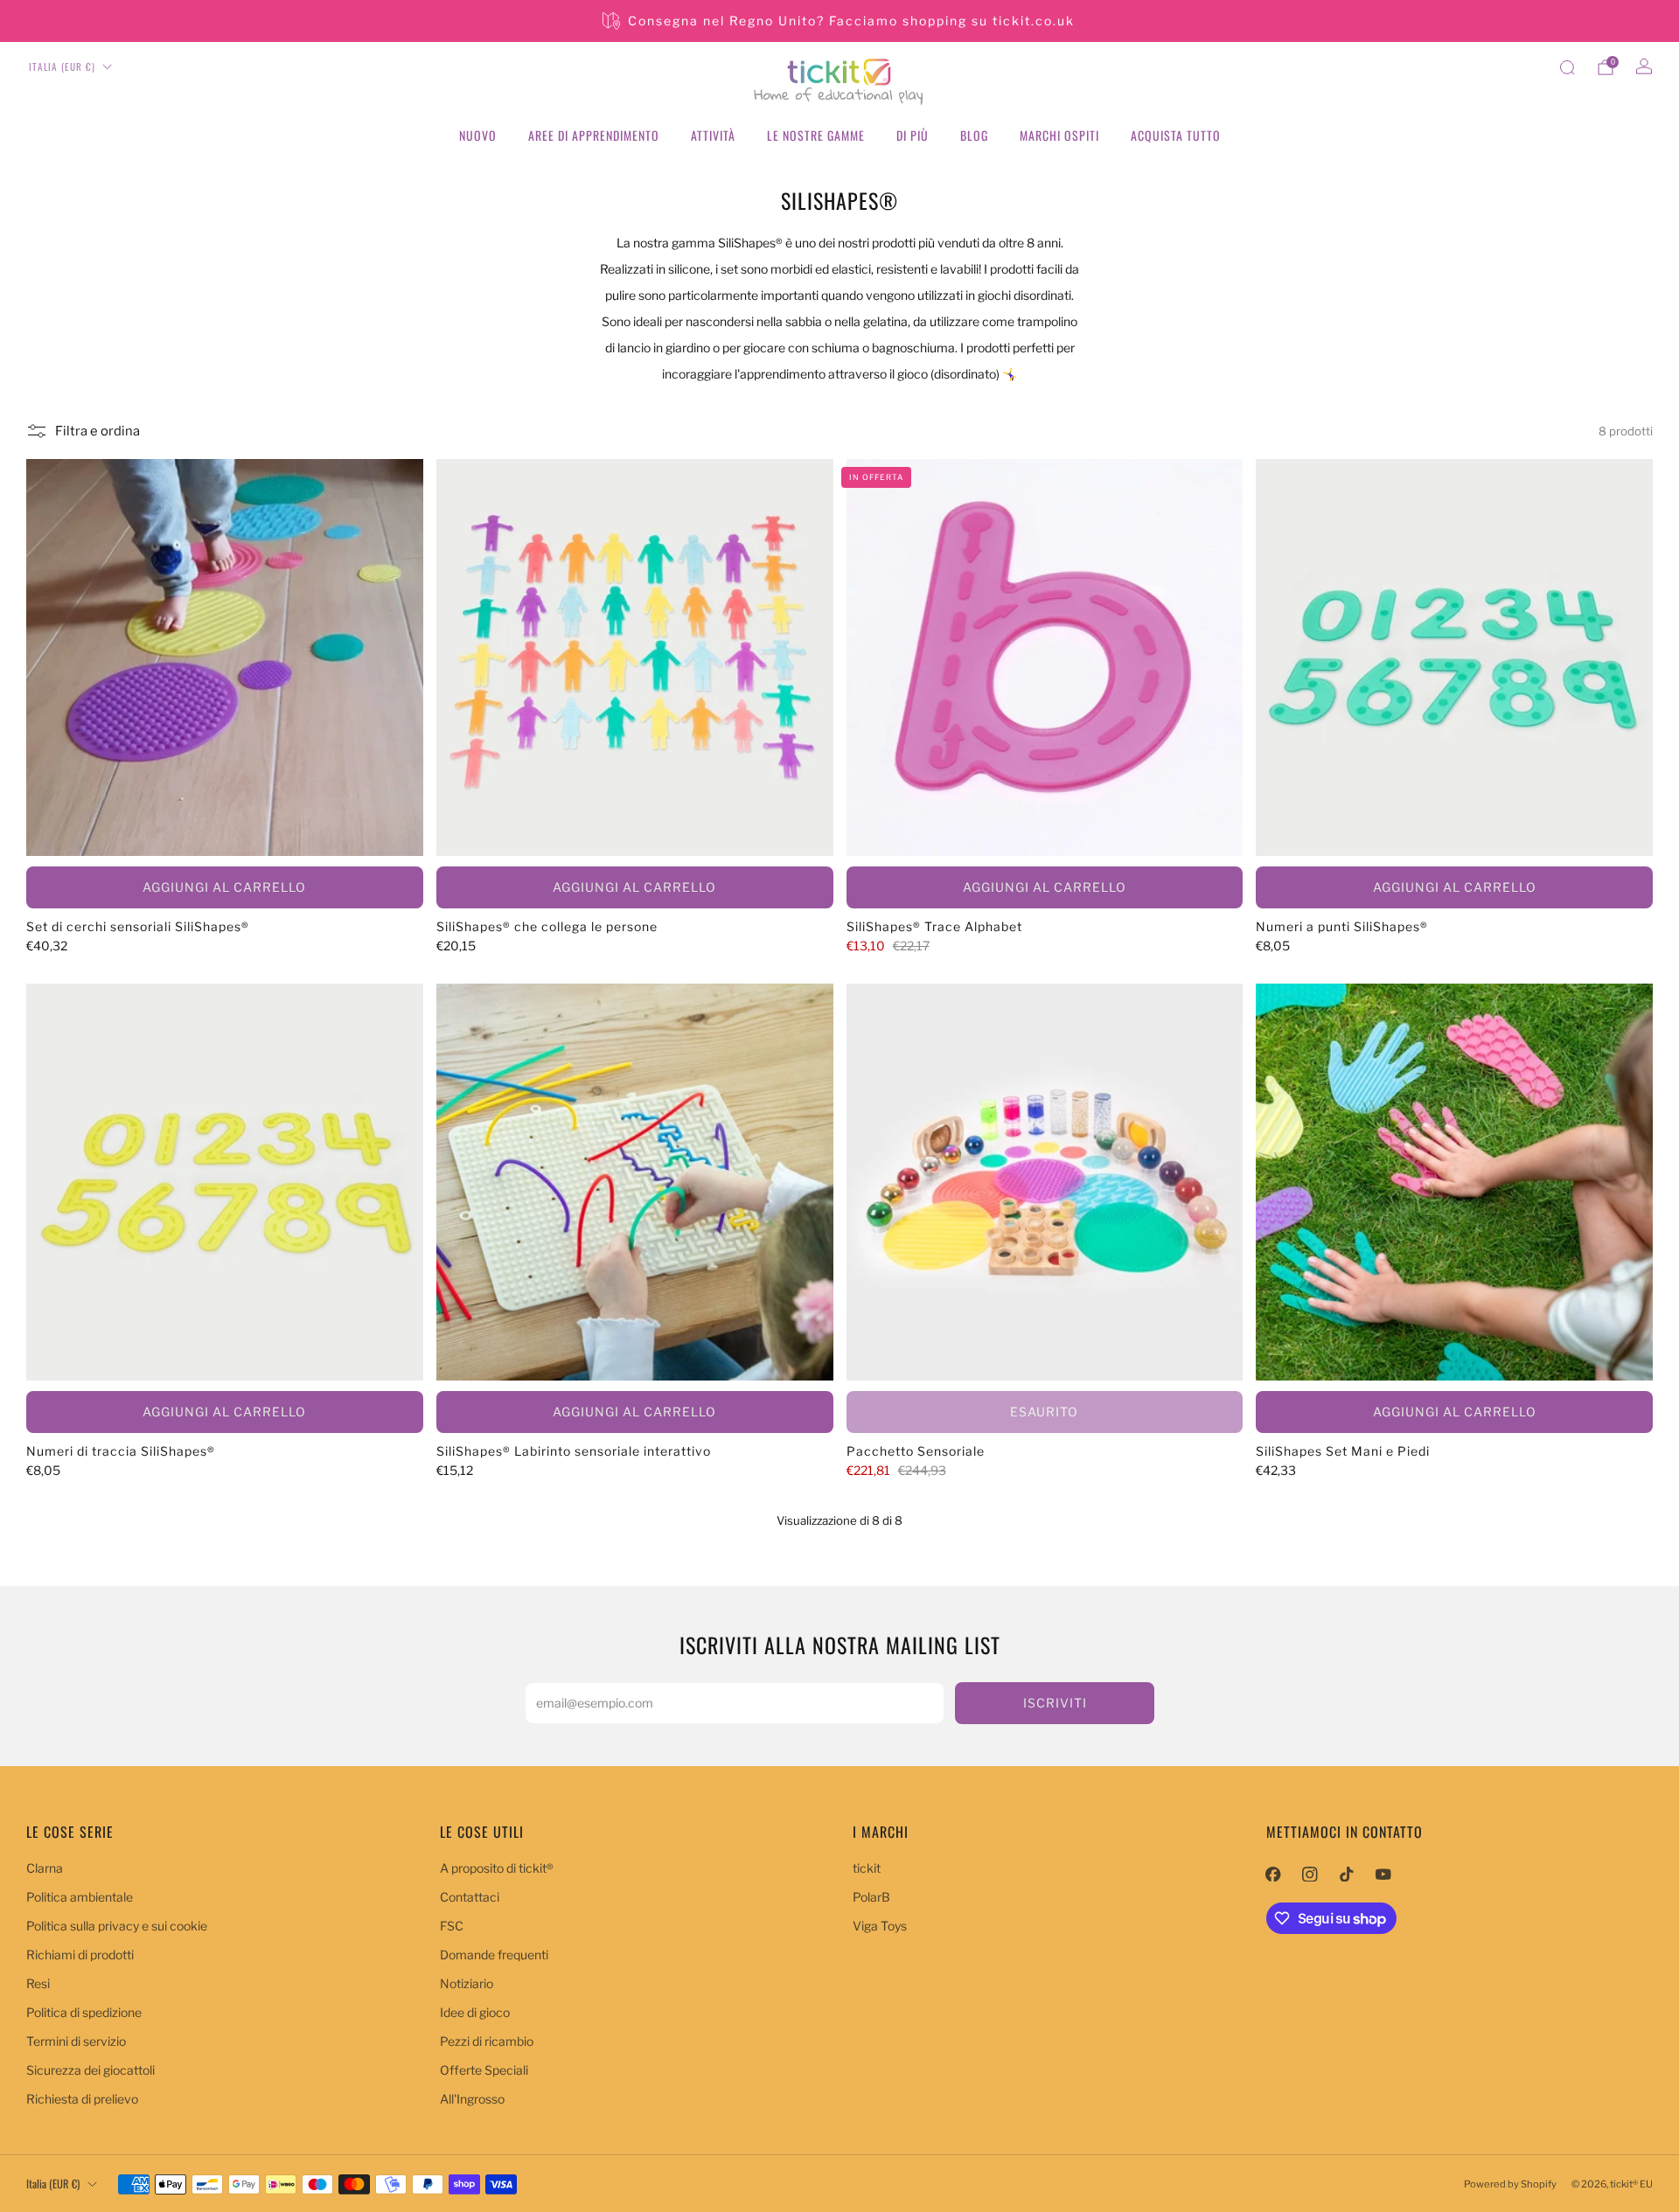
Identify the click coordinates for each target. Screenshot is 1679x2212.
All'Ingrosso (472, 2099)
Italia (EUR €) (62, 66)
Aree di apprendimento (594, 135)
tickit (867, 1868)
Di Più (913, 135)
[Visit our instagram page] (1310, 1874)
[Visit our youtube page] (1383, 1874)
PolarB (871, 1897)
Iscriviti (1055, 1703)
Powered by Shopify (1510, 2184)
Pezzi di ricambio (487, 2041)
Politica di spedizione (84, 2012)
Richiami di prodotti (80, 1955)
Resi (38, 1983)
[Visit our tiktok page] (1347, 1874)
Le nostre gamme (816, 135)
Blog (974, 135)
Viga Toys (880, 1926)
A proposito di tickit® (497, 1868)
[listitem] (840, 21)
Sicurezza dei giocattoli (91, 2070)
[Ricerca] (1567, 67)
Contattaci (470, 1897)
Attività (713, 135)
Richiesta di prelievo (82, 2099)
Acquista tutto (1176, 135)
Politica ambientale (80, 1897)
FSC (452, 1926)
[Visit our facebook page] (1273, 1874)
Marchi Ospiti (1059, 135)
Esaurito (1044, 1412)
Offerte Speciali (484, 2070)
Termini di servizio (76, 2041)
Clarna (45, 1868)
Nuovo (478, 135)
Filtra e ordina (98, 431)
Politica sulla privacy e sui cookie (117, 1926)
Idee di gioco (475, 2012)
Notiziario (467, 1983)
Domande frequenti (494, 1955)
